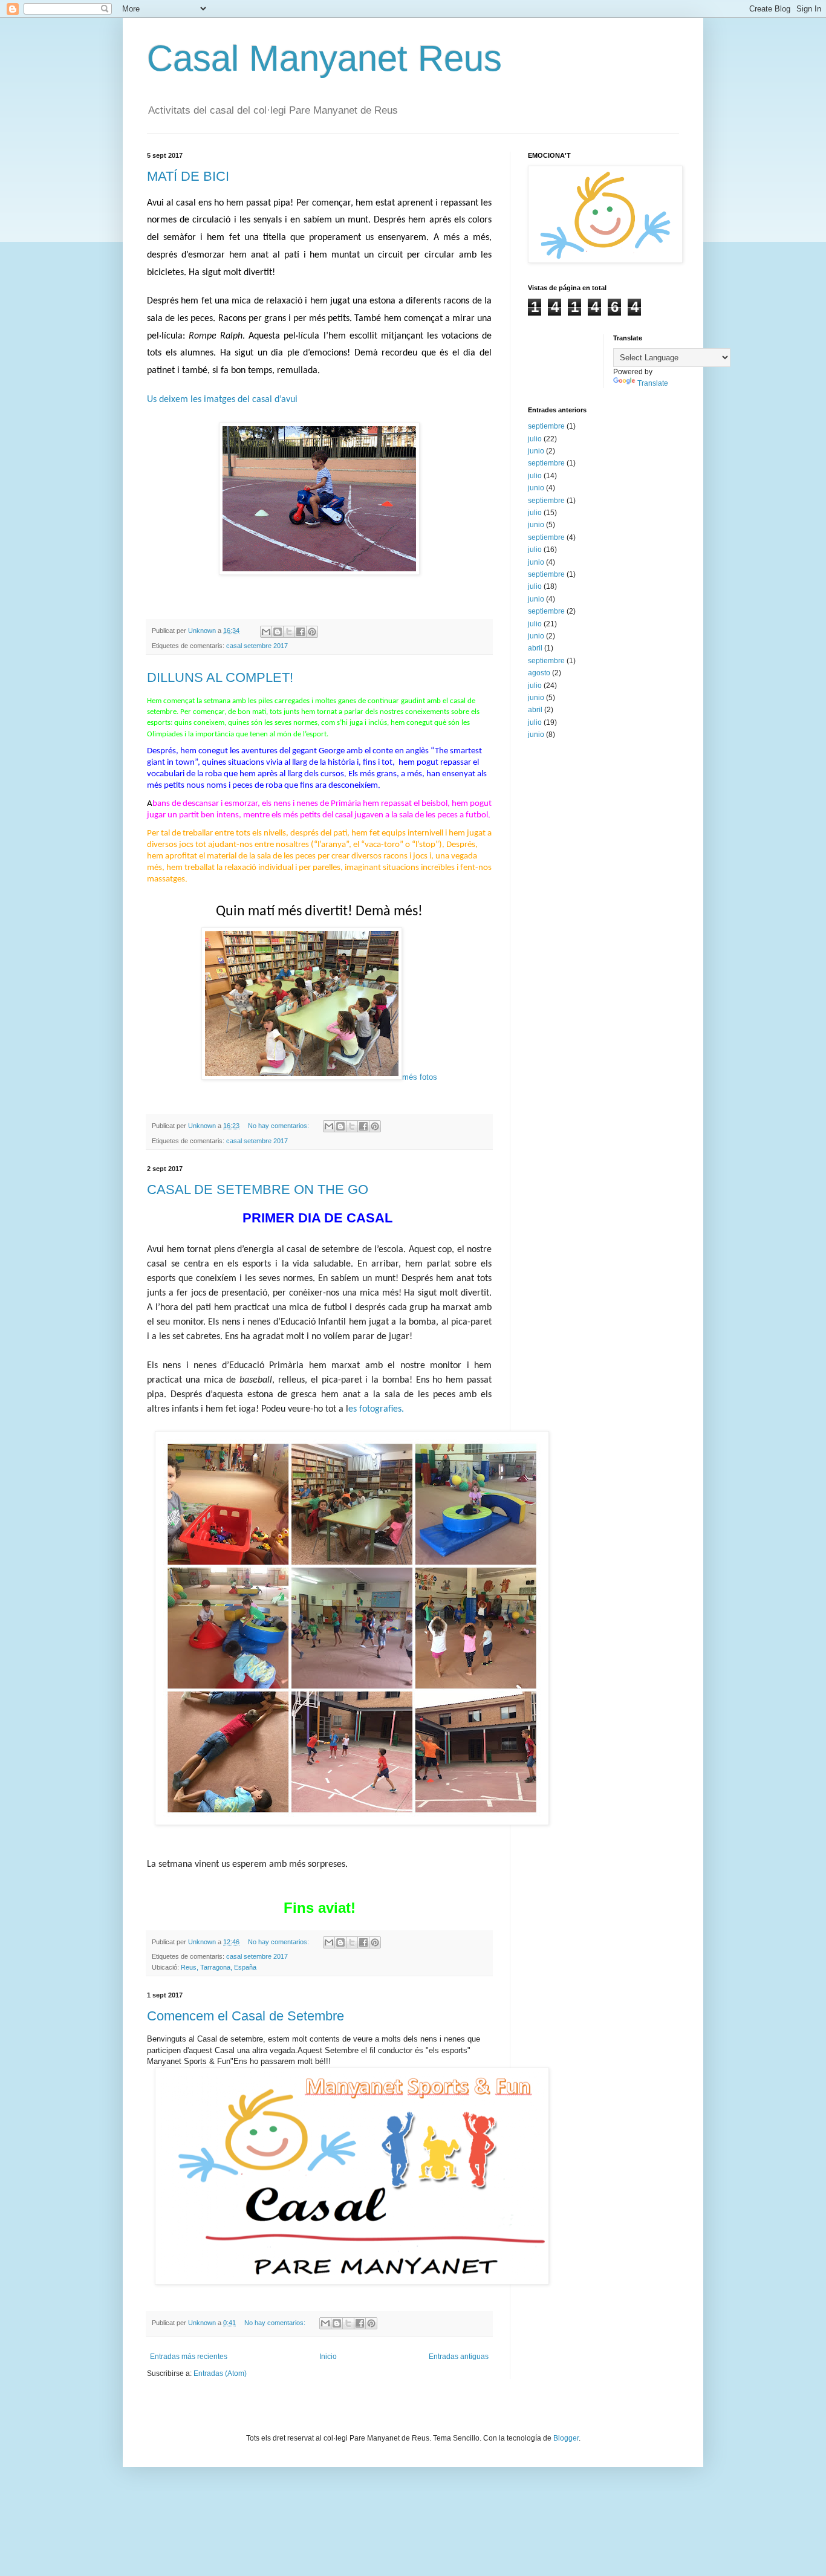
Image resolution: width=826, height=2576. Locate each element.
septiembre (546, 426)
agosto (539, 673)
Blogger (566, 2438)
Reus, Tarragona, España (219, 1967)
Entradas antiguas (459, 2357)
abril (535, 648)
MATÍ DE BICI (188, 176)
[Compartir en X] (289, 632)
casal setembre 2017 (257, 646)
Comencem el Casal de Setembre (246, 2016)
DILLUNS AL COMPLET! (220, 677)
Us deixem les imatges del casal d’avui (222, 400)
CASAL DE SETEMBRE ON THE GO (258, 1189)
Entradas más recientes (189, 2357)
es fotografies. (376, 1409)
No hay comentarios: (279, 1126)
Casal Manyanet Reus (324, 58)
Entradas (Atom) (220, 2373)
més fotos (420, 1077)
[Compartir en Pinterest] (312, 632)
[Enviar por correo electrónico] (266, 632)
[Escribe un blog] (278, 632)
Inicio (328, 2357)
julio (535, 439)
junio (536, 451)
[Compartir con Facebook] (301, 632)
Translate (653, 383)
